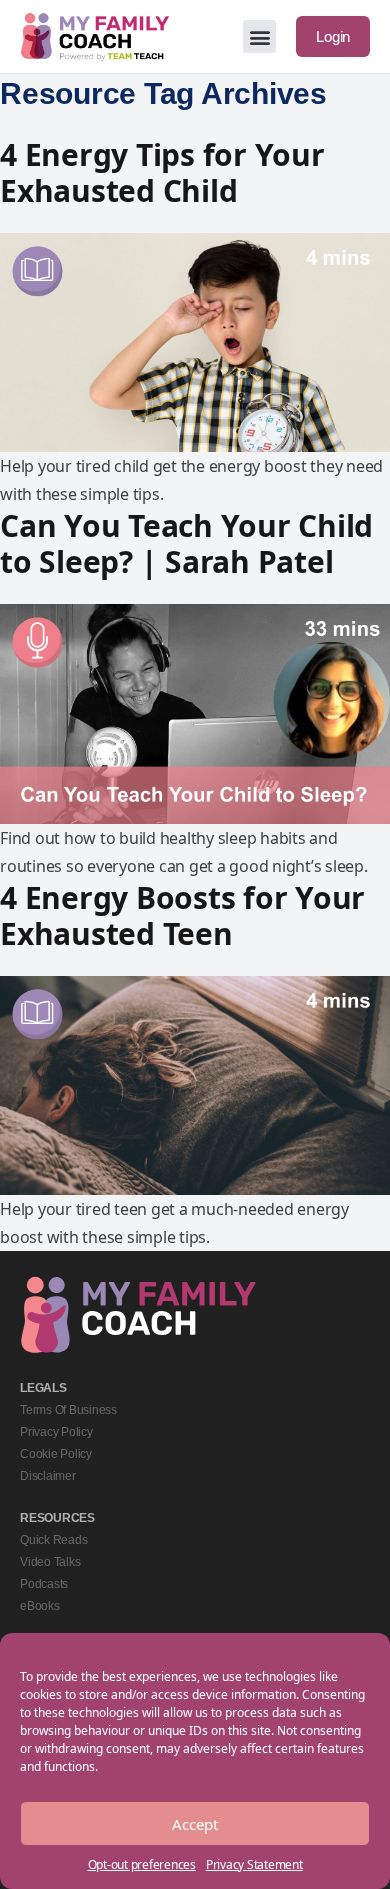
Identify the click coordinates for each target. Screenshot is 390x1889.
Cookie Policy (56, 1454)
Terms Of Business (68, 1410)
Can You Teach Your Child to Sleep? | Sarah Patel (186, 543)
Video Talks (50, 1562)
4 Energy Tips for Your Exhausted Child (162, 172)
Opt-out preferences (142, 1864)
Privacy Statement (254, 1864)
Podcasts (44, 1584)
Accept (195, 1824)
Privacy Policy (56, 1432)
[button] (259, 36)
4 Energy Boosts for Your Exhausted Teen (182, 915)
